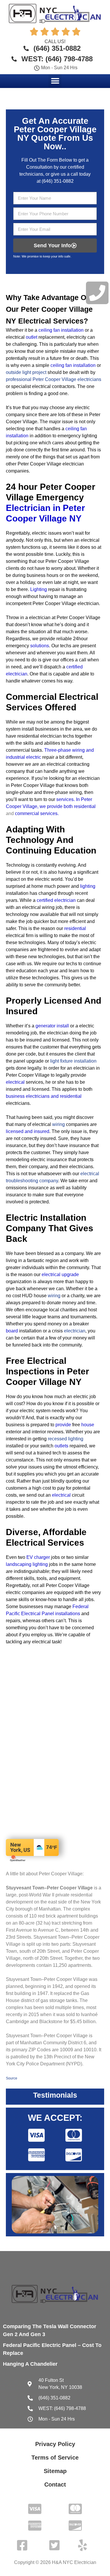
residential (85, 806)
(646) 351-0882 (58, 181)
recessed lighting (66, 1439)
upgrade (70, 1275)
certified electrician (56, 900)
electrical (15, 1082)
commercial (27, 813)
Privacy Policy (55, 2444)
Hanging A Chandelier (30, 2364)
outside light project (26, 372)
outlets (61, 1446)
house (88, 1425)
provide (63, 1425)
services (65, 799)
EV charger (38, 1557)
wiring (59, 1124)
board (12, 1331)
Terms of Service (55, 2458)
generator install (52, 1026)
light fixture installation (73, 1061)
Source (12, 2078)
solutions (40, 646)
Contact (55, 2484)
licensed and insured (28, 1131)
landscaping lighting (27, 1564)
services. (49, 813)
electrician (75, 1331)
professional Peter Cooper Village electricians (54, 379)
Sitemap (55, 2471)
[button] (55, 81)
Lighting (39, 589)
